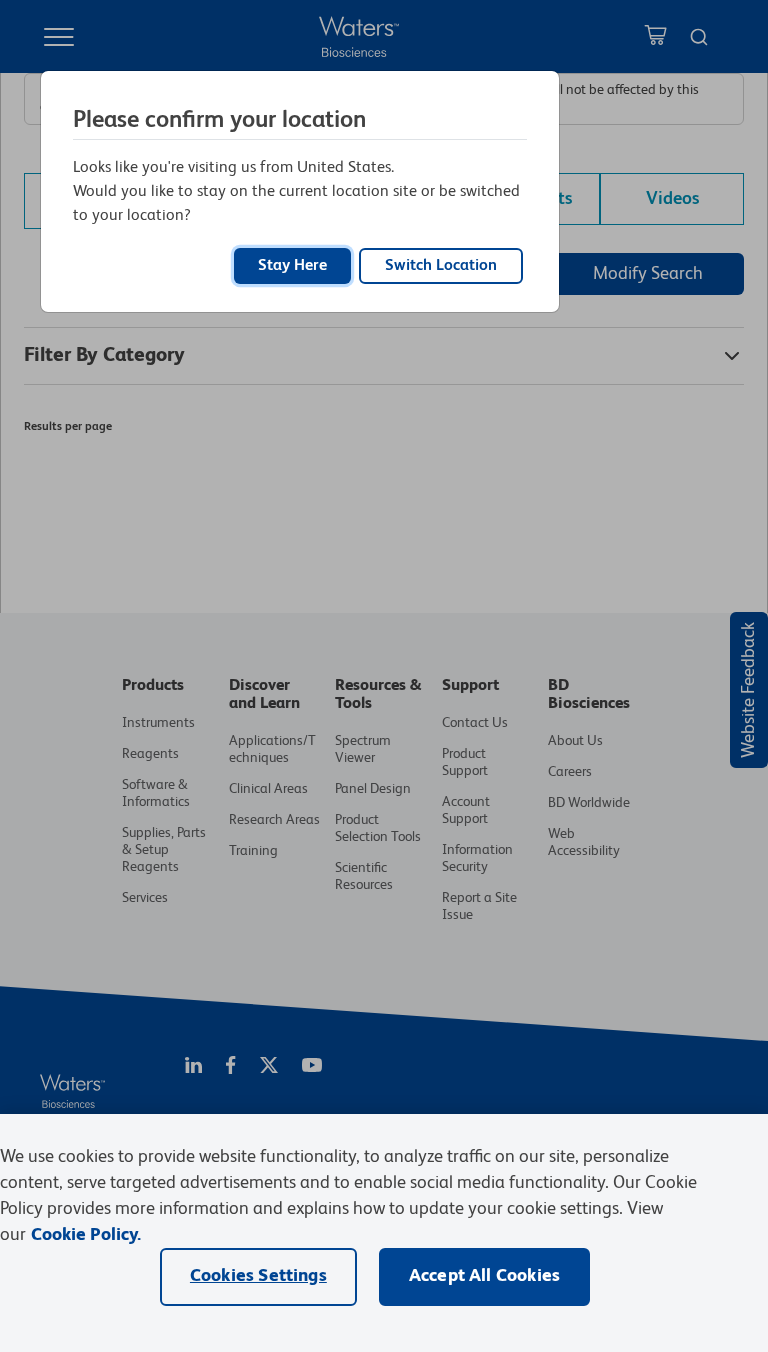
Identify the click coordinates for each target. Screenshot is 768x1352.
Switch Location (441, 266)
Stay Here (292, 266)
